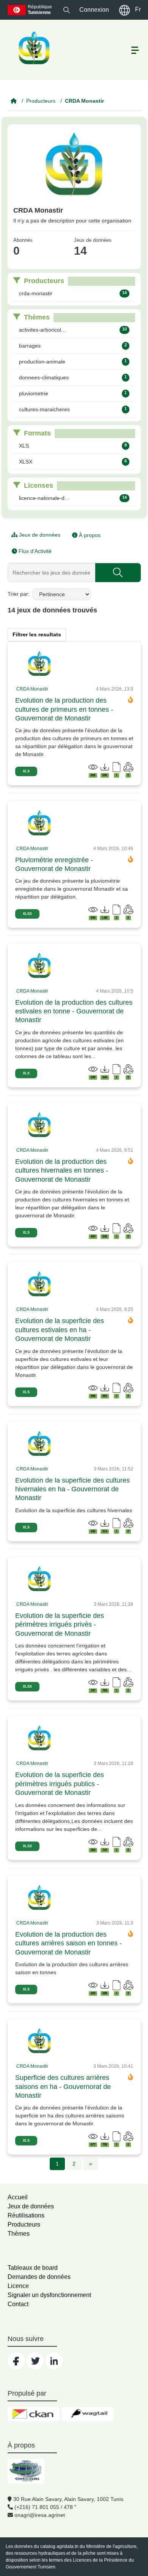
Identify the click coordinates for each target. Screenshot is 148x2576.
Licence (18, 2286)
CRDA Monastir (84, 101)
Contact (18, 2304)
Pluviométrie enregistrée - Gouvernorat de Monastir (54, 864)
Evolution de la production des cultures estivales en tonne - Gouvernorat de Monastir (74, 1011)
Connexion (94, 10)
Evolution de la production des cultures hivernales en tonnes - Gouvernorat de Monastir (62, 1171)
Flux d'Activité (34, 551)
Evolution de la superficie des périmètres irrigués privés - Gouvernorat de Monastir (60, 1625)
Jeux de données (39, 535)
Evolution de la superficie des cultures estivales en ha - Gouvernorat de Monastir (60, 1330)
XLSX (27, 914)
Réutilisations (26, 2215)
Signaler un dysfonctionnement (49, 2295)
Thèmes (19, 2234)
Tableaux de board (33, 2268)
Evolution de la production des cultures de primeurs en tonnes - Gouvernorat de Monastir (64, 709)
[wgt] (87, 2414)
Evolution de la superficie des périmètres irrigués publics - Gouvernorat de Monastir (60, 1784)
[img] (39, 664)
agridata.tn (68, 2546)
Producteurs (41, 101)
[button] (67, 10)
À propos (89, 535)
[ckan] (34, 2414)
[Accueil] (14, 101)
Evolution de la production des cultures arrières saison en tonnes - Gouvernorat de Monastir (68, 1943)
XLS (26, 771)
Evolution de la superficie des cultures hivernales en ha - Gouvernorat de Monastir (72, 1489)
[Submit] (118, 573)
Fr (138, 9)
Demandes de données (39, 2277)
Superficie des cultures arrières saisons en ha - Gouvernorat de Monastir (63, 2087)
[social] (16, 2361)
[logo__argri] (33, 48)
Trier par (18, 594)
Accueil (18, 2197)
